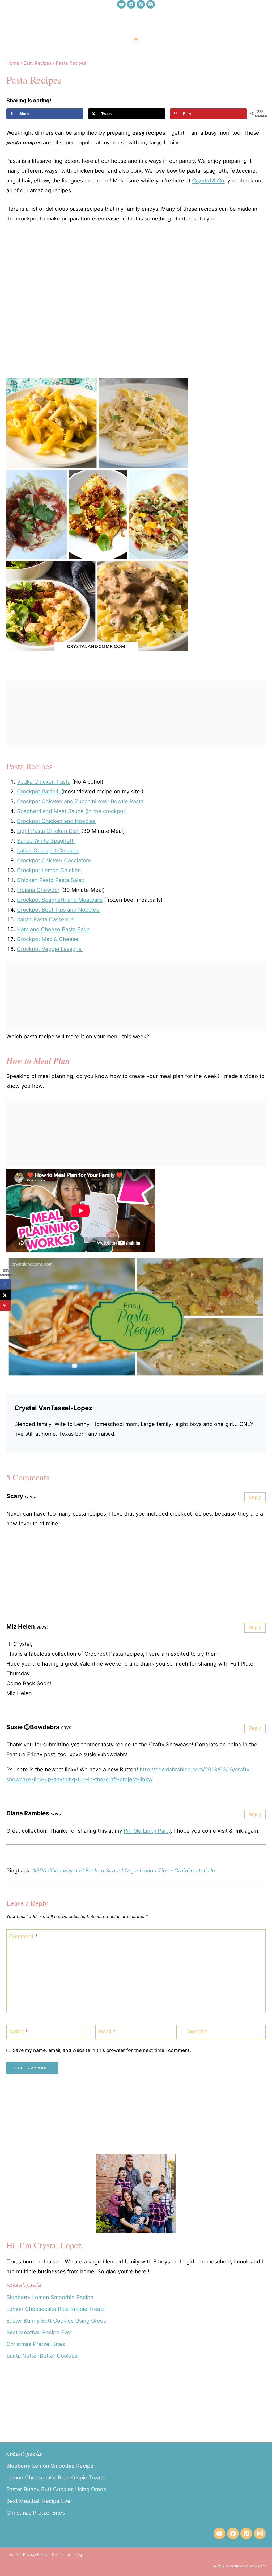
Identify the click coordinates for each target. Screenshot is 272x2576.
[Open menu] (136, 39)
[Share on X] (5, 1295)
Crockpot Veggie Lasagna (50, 949)
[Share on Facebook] (5, 1284)
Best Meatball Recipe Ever (39, 2332)
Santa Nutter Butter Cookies (42, 2356)
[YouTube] (121, 4)
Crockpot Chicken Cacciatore (55, 860)
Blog (78, 2554)
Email (107, 2032)
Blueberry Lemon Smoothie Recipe (50, 2297)
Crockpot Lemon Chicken (50, 870)
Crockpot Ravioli (39, 792)
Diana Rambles (28, 1813)
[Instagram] (151, 4)
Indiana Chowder (38, 890)
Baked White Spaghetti (46, 841)
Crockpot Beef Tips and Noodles (59, 910)
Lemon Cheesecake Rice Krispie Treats (56, 2309)
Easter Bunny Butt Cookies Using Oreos (56, 2321)
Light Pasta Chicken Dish (48, 831)
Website (197, 2032)
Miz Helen (21, 1626)
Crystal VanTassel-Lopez (53, 1408)
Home (14, 2554)
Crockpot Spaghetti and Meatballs (60, 900)
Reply (255, 1497)
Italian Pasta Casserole (46, 919)
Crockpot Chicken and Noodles (56, 821)
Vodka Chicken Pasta (44, 782)
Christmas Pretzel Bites (36, 2344)
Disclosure (61, 2554)
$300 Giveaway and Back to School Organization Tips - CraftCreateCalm (125, 1871)
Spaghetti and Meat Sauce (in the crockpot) (73, 811)
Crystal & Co (208, 181)
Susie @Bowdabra (33, 1727)
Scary (15, 1496)
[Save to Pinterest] (5, 1306)
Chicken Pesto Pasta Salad (51, 880)
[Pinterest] (141, 4)
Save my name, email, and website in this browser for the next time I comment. (102, 2050)
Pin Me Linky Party (147, 1831)
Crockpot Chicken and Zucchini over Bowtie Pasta (80, 801)
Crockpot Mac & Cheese (48, 939)
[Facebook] (131, 4)
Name (18, 2032)
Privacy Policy (35, 2554)
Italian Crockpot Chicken (48, 851)
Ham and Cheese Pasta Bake (54, 929)
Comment (23, 1936)
